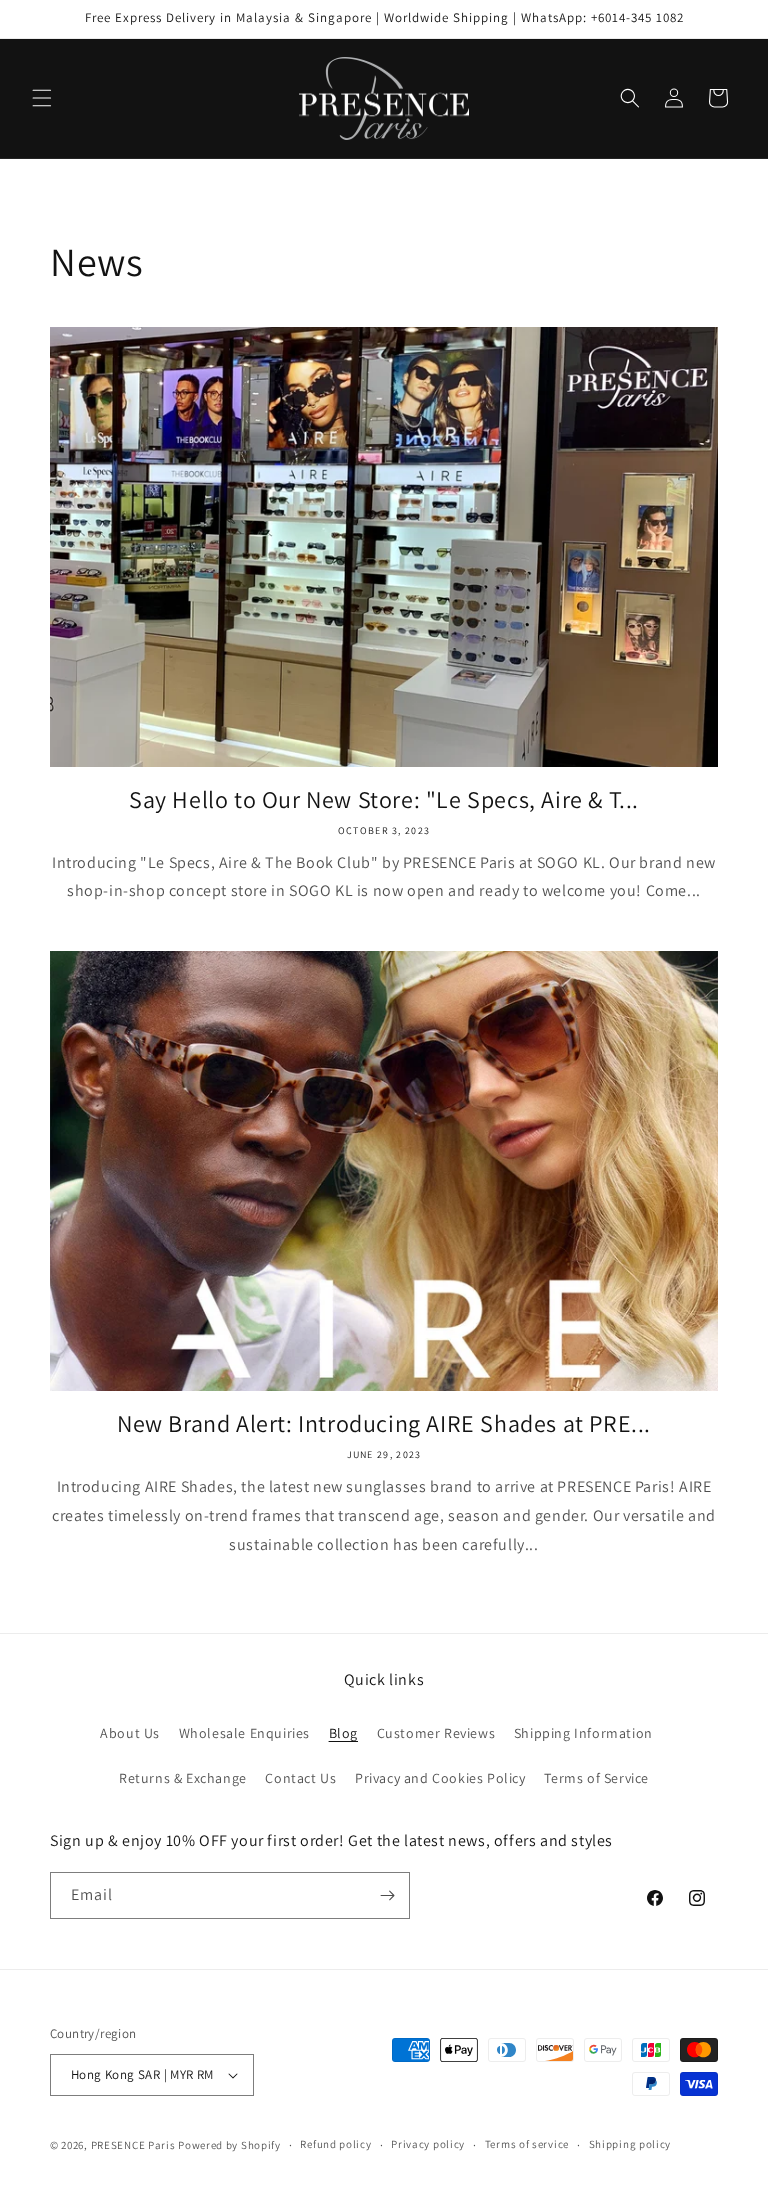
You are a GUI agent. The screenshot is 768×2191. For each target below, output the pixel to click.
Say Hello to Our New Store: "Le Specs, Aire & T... (384, 799)
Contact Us (300, 1778)
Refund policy (335, 2144)
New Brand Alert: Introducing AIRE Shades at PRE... (384, 1423)
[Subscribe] (387, 1895)
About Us (130, 1733)
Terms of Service (596, 1778)
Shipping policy (630, 2144)
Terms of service (527, 2144)
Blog (343, 1733)
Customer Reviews (436, 1733)
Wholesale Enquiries (244, 1733)
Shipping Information (583, 1733)
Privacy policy (428, 2144)
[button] (42, 98)
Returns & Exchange (183, 1778)
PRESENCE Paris (133, 2145)
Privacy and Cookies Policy (440, 1778)
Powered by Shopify (229, 2145)
